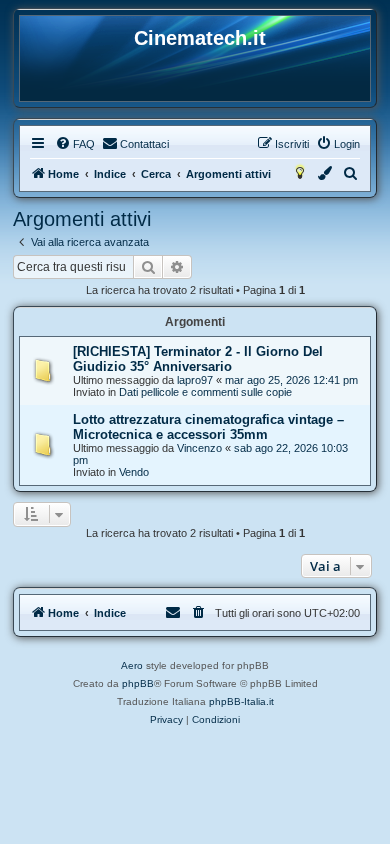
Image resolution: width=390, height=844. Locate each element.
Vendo (134, 472)
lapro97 (195, 380)
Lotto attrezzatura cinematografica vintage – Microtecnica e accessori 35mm (208, 427)
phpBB (138, 683)
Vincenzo (199, 448)
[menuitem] (75, 144)
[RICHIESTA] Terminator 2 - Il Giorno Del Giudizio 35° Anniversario (198, 359)
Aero (132, 665)
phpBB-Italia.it (241, 701)
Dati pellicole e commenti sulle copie (205, 392)
